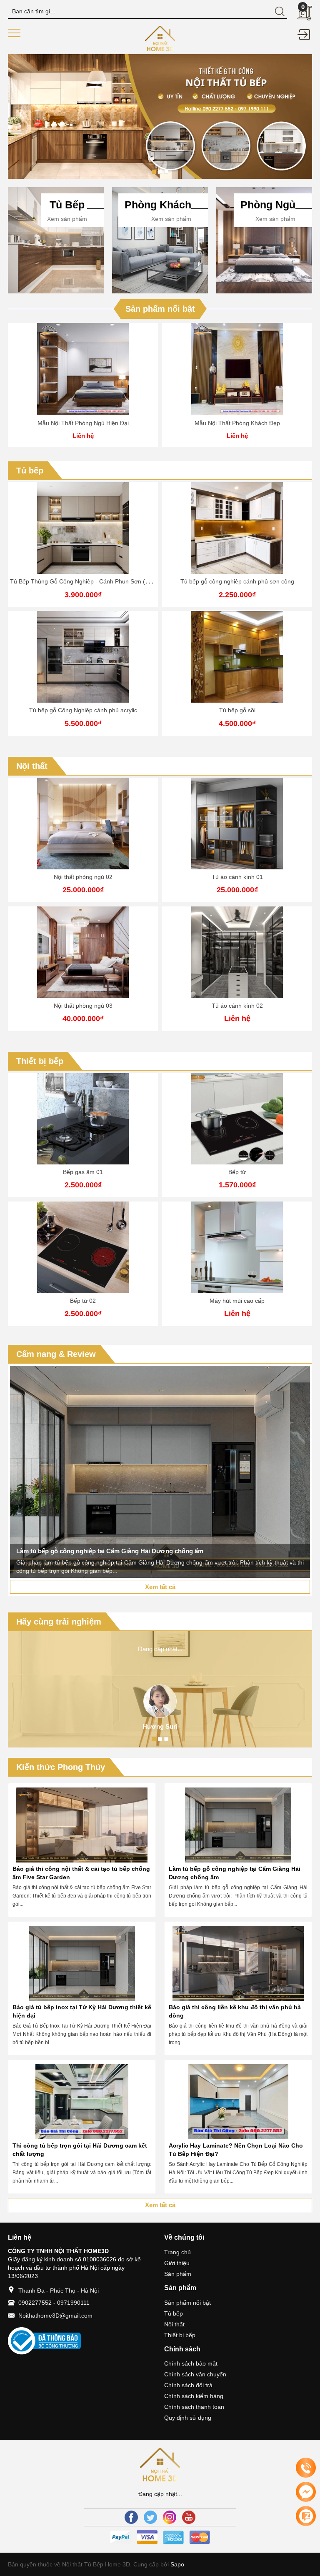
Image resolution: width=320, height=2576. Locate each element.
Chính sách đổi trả (188, 2385)
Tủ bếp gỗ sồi (237, 710)
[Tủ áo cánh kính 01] (83, 824)
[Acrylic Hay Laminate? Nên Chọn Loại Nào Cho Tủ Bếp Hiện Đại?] (238, 2102)
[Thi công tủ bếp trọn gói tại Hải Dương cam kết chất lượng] (82, 2102)
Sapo (176, 2564)
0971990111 (73, 2303)
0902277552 (35, 2303)
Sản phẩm (178, 2274)
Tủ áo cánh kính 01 (83, 877)
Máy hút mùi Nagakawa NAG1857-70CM (237, 1301)
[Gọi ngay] (306, 2468)
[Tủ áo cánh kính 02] (83, 952)
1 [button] (154, 172)
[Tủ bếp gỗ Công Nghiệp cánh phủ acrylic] (83, 657)
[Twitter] (150, 2517)
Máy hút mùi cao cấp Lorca (237, 1172)
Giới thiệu (177, 2263)
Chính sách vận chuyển (195, 2374)
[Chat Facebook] (306, 2492)
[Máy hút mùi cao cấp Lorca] (237, 1119)
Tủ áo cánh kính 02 (83, 1006)
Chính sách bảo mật (191, 2363)
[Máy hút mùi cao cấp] (83, 1247)
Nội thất (32, 766)
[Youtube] (189, 2517)
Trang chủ (177, 2252)
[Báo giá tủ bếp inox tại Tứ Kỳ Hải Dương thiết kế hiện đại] (82, 1963)
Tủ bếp (30, 471)
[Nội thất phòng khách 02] (237, 952)
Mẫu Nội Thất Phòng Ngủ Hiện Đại (83, 423)
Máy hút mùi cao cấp (83, 1301)
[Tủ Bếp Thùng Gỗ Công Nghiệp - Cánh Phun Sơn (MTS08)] (83, 528)
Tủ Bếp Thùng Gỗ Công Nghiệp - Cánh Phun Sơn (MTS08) (88, 581)
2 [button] (160, 172)
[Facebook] (131, 2517)
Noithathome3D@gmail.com (55, 2316)
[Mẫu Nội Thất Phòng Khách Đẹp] (237, 369)
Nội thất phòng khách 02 (237, 1006)
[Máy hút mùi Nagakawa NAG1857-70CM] (237, 1247)
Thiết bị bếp (40, 1061)
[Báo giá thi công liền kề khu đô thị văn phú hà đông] (238, 1963)
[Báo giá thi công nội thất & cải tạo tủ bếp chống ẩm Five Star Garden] (82, 1825)
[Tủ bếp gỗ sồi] (237, 657)
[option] (160, 116)
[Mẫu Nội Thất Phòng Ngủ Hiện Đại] (83, 369)
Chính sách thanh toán (194, 2407)
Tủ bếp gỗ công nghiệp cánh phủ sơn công (237, 581)
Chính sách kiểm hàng (194, 2396)
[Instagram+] (170, 2517)
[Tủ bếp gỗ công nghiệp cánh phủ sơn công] (237, 528)
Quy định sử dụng (188, 2418)
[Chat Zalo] (306, 2516)
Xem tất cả (160, 1587)
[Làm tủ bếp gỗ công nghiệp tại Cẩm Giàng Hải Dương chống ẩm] (238, 1825)
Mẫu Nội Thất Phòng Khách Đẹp (237, 423)
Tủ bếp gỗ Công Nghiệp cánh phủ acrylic (83, 710)
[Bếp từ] (83, 1119)
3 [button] (166, 172)
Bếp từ (83, 1172)
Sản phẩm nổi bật (160, 309)
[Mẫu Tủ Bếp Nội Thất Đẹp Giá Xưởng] (160, 38)
